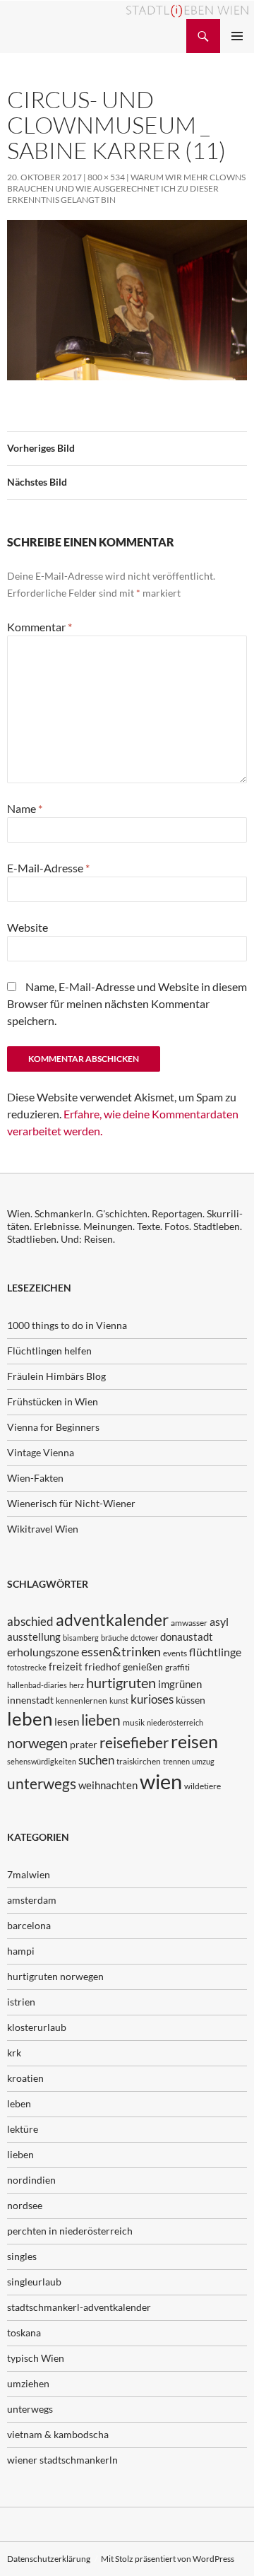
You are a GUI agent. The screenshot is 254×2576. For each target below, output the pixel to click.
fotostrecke (27, 1667)
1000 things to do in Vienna (67, 1325)
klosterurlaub (37, 2027)
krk (14, 2053)
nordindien (31, 2180)
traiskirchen (139, 1761)
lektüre (23, 2129)
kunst (119, 1700)
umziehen (28, 2383)
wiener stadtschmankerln (62, 2460)
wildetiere (202, 1786)
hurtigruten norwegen (55, 1976)
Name (25, 808)
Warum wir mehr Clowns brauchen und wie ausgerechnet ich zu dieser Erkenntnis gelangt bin (126, 188)
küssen (190, 1700)
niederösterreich (175, 1722)
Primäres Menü (237, 36)
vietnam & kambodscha (58, 2434)
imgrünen (180, 1684)
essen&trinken (121, 1651)
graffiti (177, 1667)
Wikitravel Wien (43, 1529)
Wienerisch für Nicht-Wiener (71, 1503)
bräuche (115, 1638)
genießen (143, 1667)
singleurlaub (34, 2282)
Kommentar (40, 627)
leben (30, 1719)
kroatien (25, 2078)
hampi (21, 1951)
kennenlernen (81, 1700)
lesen (67, 1721)
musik (134, 1722)
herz (77, 1685)
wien (161, 1781)
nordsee (25, 2205)
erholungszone (43, 1652)
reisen (194, 1741)
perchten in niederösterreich (70, 2231)
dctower (144, 1638)
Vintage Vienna (41, 1452)
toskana (24, 2332)
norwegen (37, 1743)
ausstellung (34, 1637)
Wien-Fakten (35, 1478)
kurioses (152, 1699)
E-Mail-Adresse (48, 868)
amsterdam (32, 1900)
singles (22, 2256)
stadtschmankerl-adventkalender (79, 2307)
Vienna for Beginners (53, 1427)
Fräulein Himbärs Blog (56, 1376)
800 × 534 (106, 177)
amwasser (189, 1623)
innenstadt (30, 1700)
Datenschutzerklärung (49, 2559)
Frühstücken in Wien (53, 1401)
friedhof (103, 1667)
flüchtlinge (215, 1652)
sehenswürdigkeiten (42, 1761)
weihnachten (108, 1785)
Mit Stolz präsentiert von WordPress (168, 2559)
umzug (203, 1761)
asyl (219, 1621)
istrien (21, 2002)
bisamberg (81, 1638)
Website (28, 927)
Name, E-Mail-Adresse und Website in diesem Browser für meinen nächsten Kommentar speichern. (127, 1003)
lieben (101, 1720)
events (175, 1653)
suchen (96, 1760)
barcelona (29, 1925)
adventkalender (112, 1620)
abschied (30, 1621)
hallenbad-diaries (37, 1685)
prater (84, 1744)
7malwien (29, 1874)
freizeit (66, 1666)
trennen (176, 1761)
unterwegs (42, 1783)
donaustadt (187, 1637)
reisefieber (134, 1743)
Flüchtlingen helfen (49, 1351)
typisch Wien (36, 2358)
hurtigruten (121, 1683)
